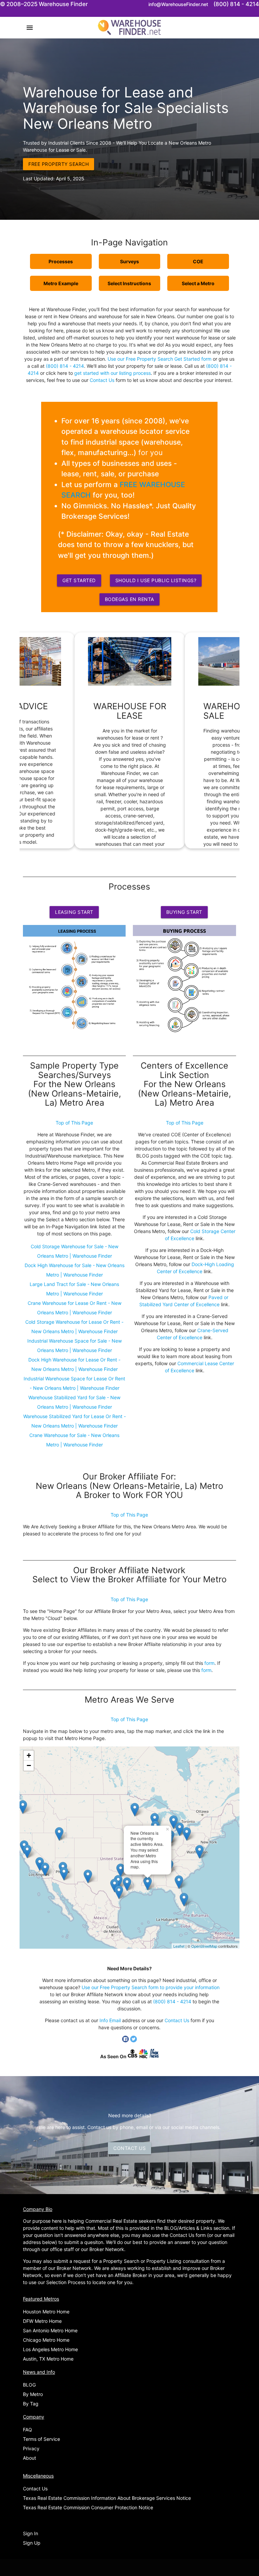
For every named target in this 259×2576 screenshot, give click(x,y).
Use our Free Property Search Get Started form (160, 359)
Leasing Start (74, 912)
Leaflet (179, 1946)
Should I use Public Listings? (156, 580)
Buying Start (184, 912)
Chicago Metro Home (46, 2340)
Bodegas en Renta (129, 599)
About (30, 2458)
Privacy (31, 2448)
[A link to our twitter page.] (134, 2041)
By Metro (33, 2394)
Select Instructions (129, 283)
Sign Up (32, 2543)
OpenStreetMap (204, 1946)
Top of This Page (74, 1123)
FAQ (27, 2430)
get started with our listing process (112, 373)
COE (198, 261)
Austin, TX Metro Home (48, 2359)
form (209, 1663)
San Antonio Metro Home (50, 2330)
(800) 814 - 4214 (65, 366)
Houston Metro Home (46, 2312)
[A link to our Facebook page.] (126, 2041)
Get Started (79, 580)
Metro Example (61, 283)
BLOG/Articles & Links (188, 2228)
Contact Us (102, 380)
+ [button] (29, 1755)
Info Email (110, 2020)
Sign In (31, 2533)
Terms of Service (41, 2439)
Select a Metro (198, 283)
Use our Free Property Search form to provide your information (151, 1987)
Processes (61, 261)
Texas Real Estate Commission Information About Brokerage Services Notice (107, 2498)
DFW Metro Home (42, 2321)
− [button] (29, 1765)
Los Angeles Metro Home (50, 2349)
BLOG (29, 2385)
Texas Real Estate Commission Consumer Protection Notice (88, 2507)
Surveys (129, 261)
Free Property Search (59, 164)
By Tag (31, 2404)
